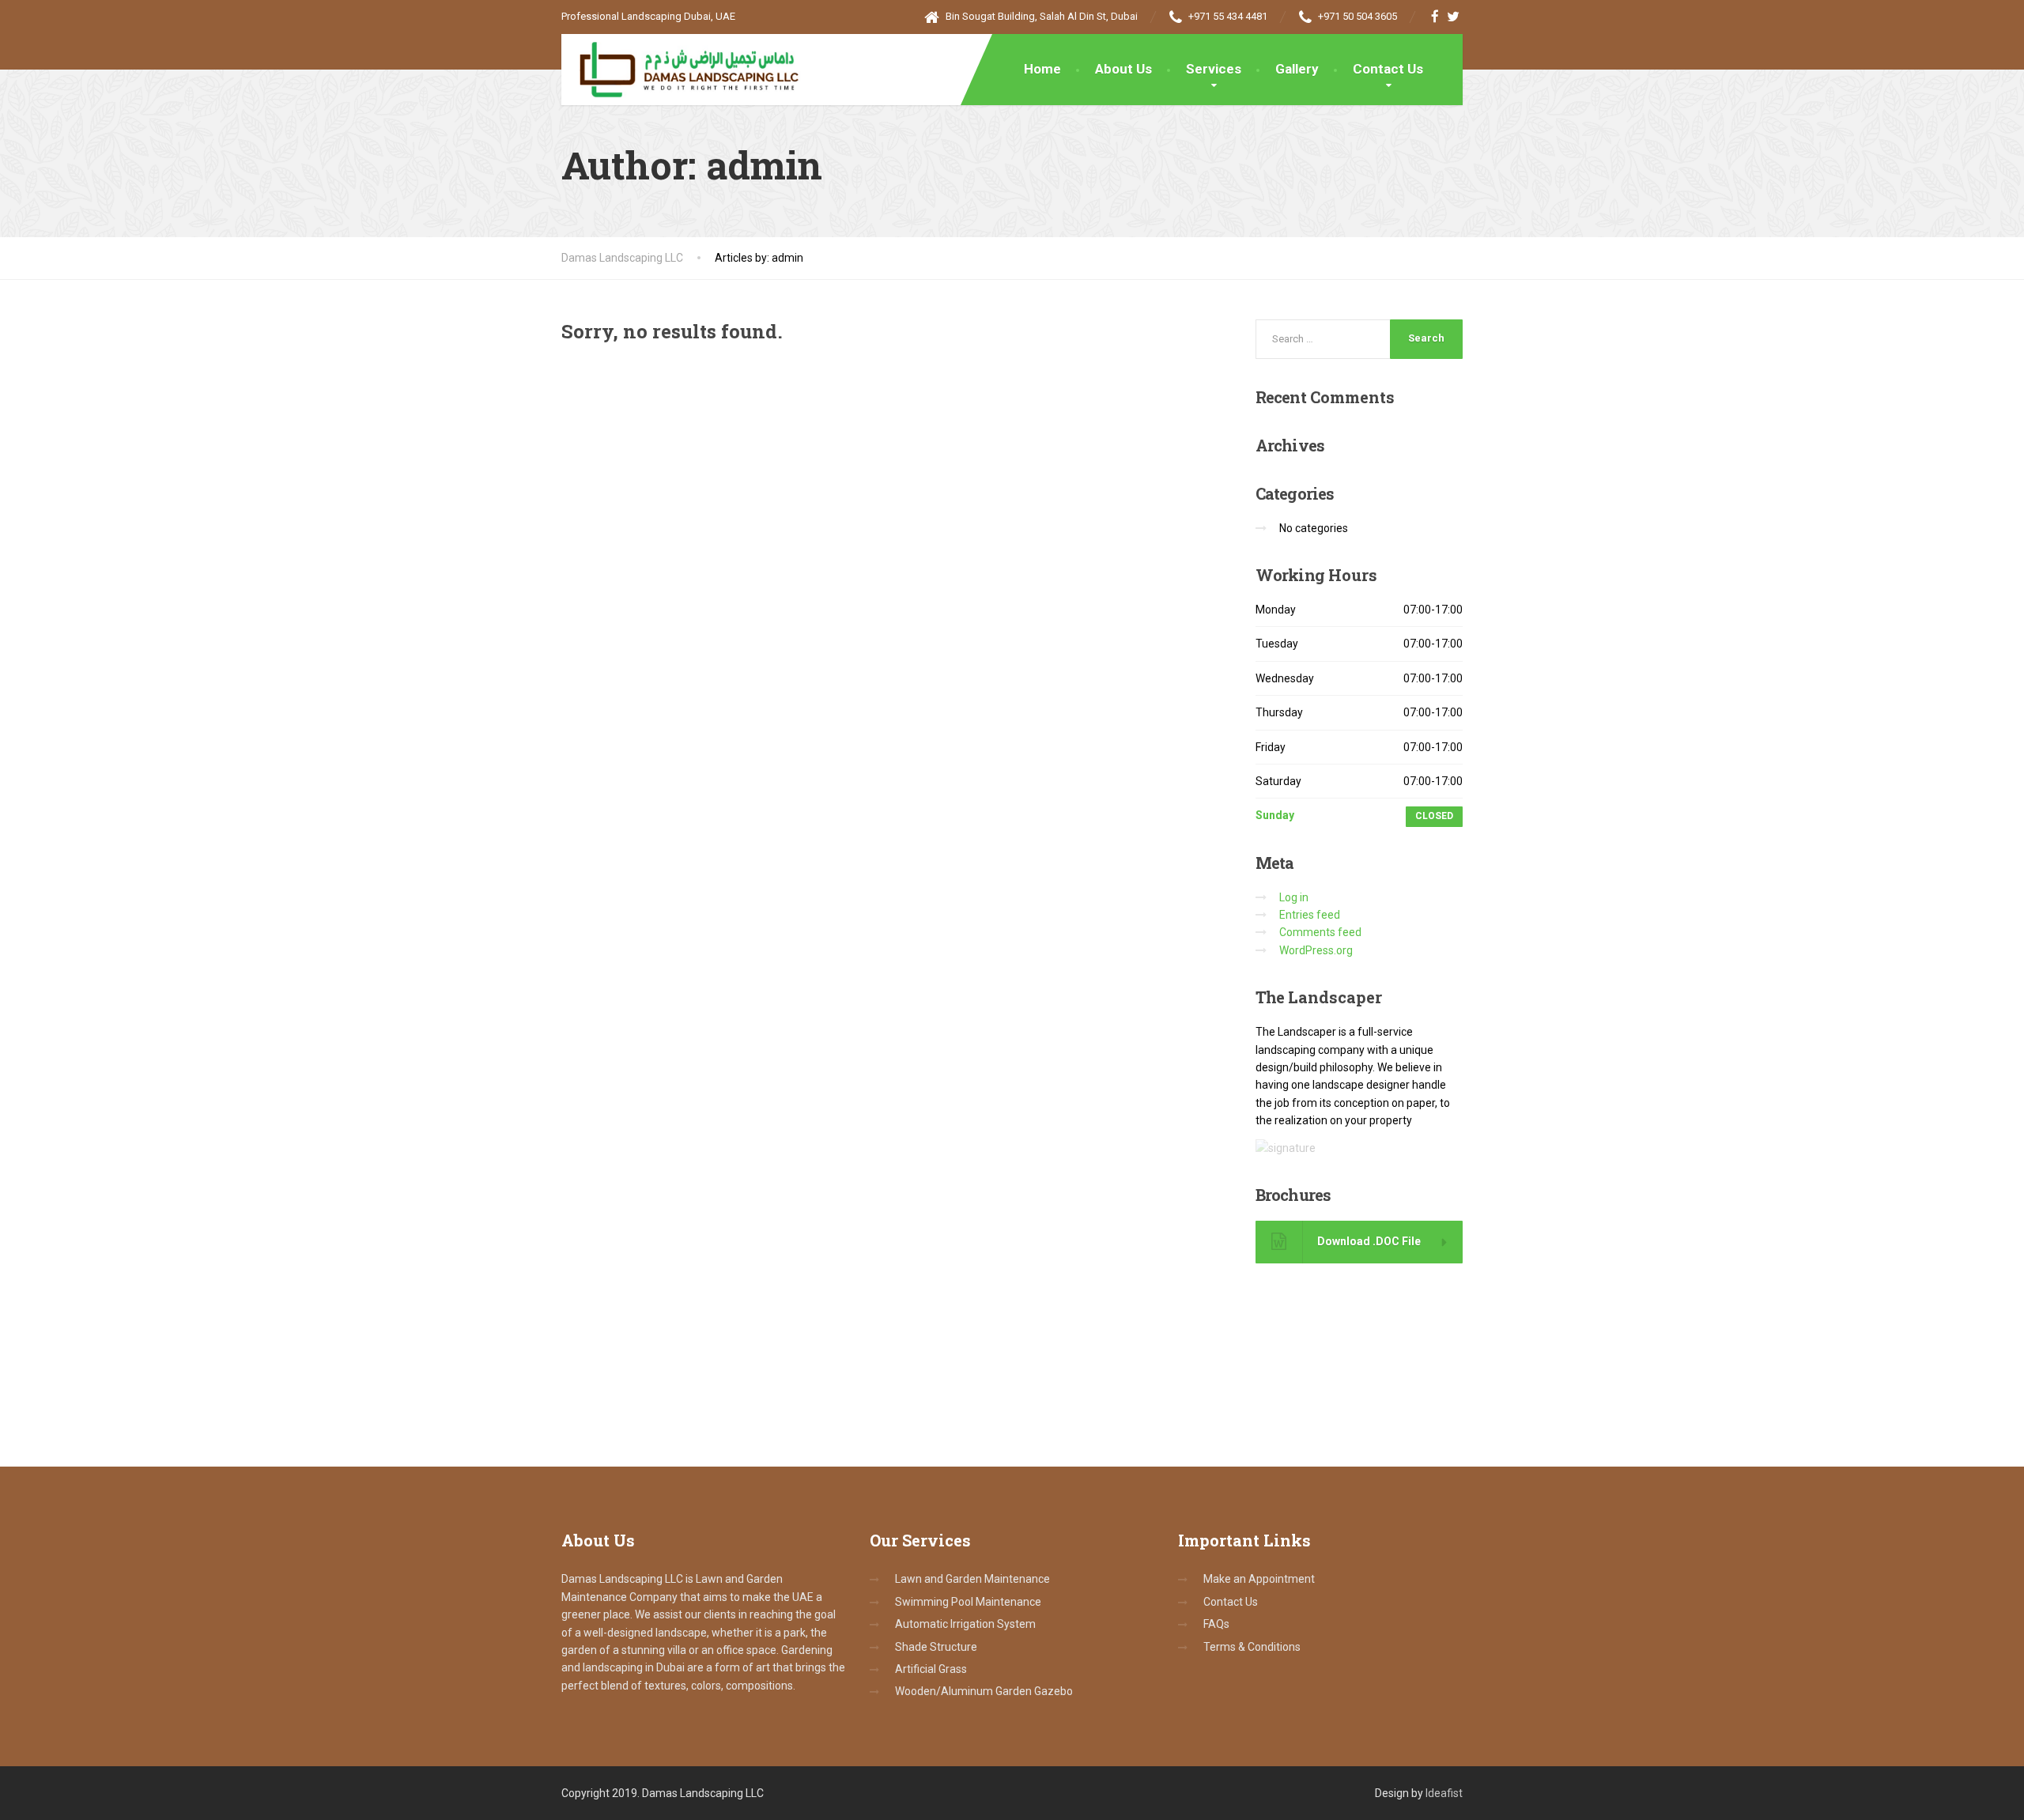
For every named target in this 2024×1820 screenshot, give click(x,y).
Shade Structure (936, 1647)
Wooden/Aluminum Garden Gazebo (984, 1691)
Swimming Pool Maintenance (968, 1602)
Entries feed (1310, 915)
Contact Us (1388, 69)
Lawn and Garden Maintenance (972, 1579)
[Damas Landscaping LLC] (681, 66)
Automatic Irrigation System (965, 1624)
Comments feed (1320, 932)
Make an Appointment (1259, 1579)
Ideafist (1444, 1793)
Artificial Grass (931, 1669)
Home (1042, 69)
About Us (1123, 69)
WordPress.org (1316, 950)
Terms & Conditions (1252, 1647)
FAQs (1216, 1624)
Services (1214, 69)
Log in (1294, 897)
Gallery (1297, 69)
